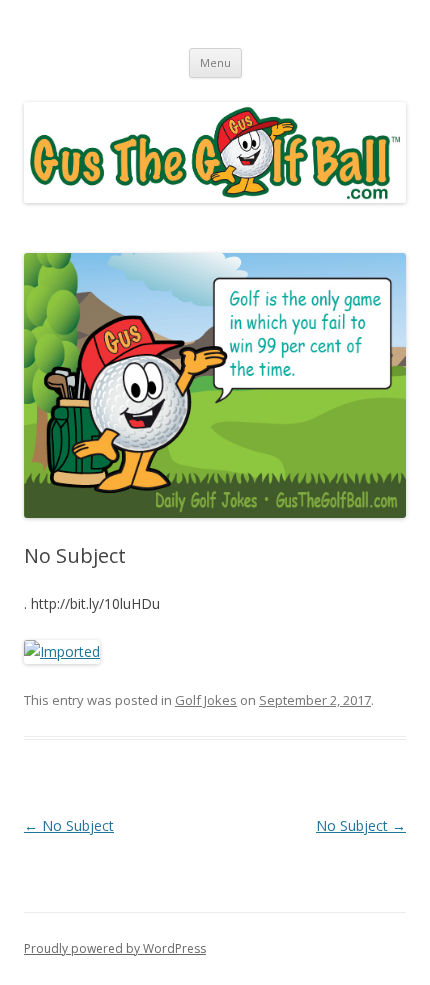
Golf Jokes (206, 700)
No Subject (69, 825)
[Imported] (62, 651)
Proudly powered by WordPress (115, 948)
